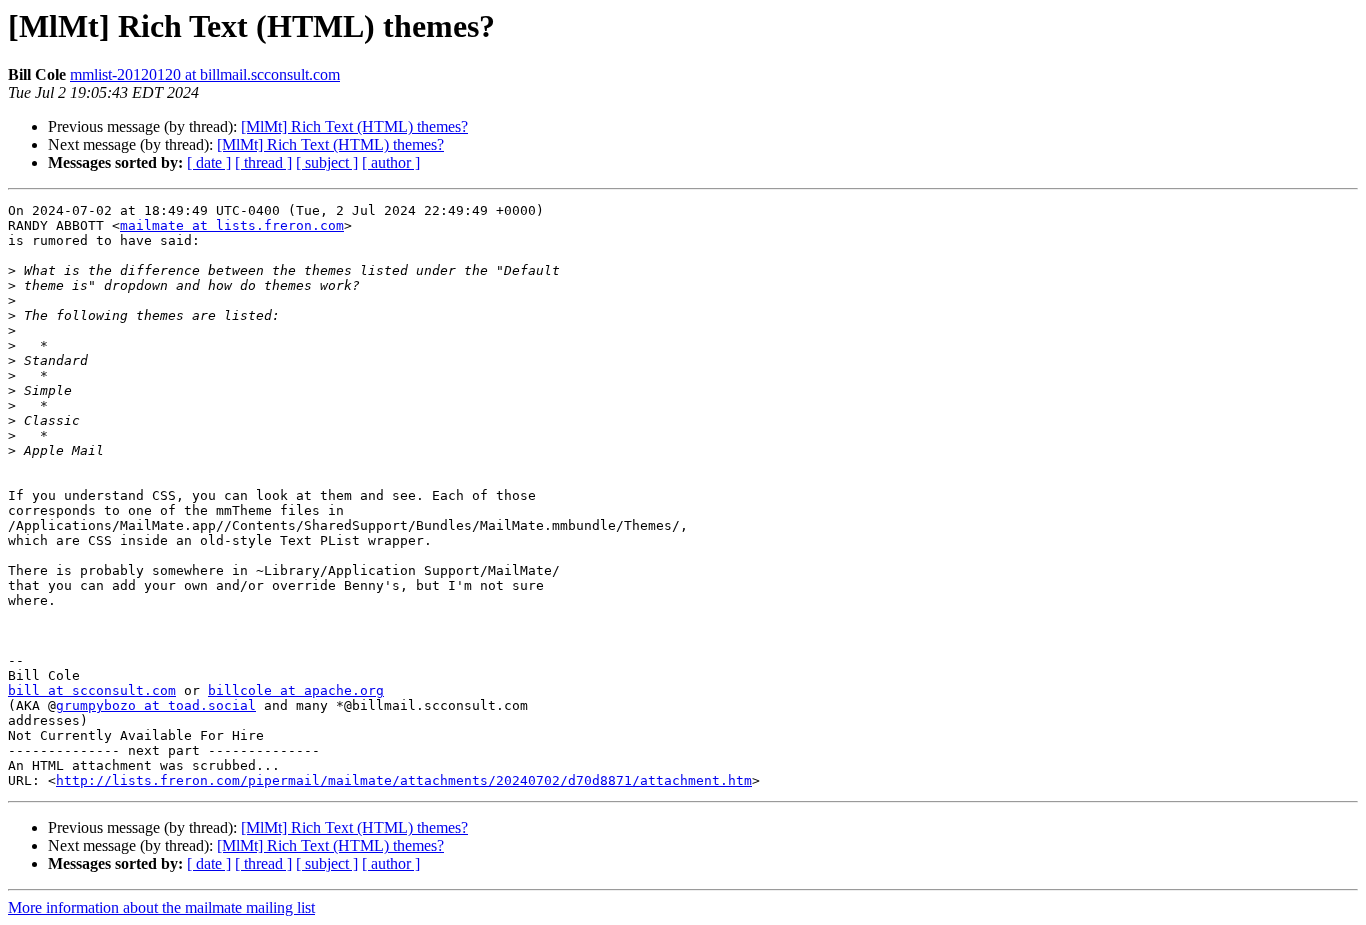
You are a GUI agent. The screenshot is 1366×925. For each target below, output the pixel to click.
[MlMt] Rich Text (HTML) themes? (354, 126)
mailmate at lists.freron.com (232, 225)
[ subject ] (327, 162)
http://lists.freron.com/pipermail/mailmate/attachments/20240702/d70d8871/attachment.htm (404, 780)
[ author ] (391, 162)
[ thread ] (263, 162)
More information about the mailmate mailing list (161, 907)
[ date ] (209, 162)
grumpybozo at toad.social (156, 705)
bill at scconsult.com (92, 690)
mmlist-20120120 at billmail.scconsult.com (205, 74)
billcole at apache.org (296, 690)
